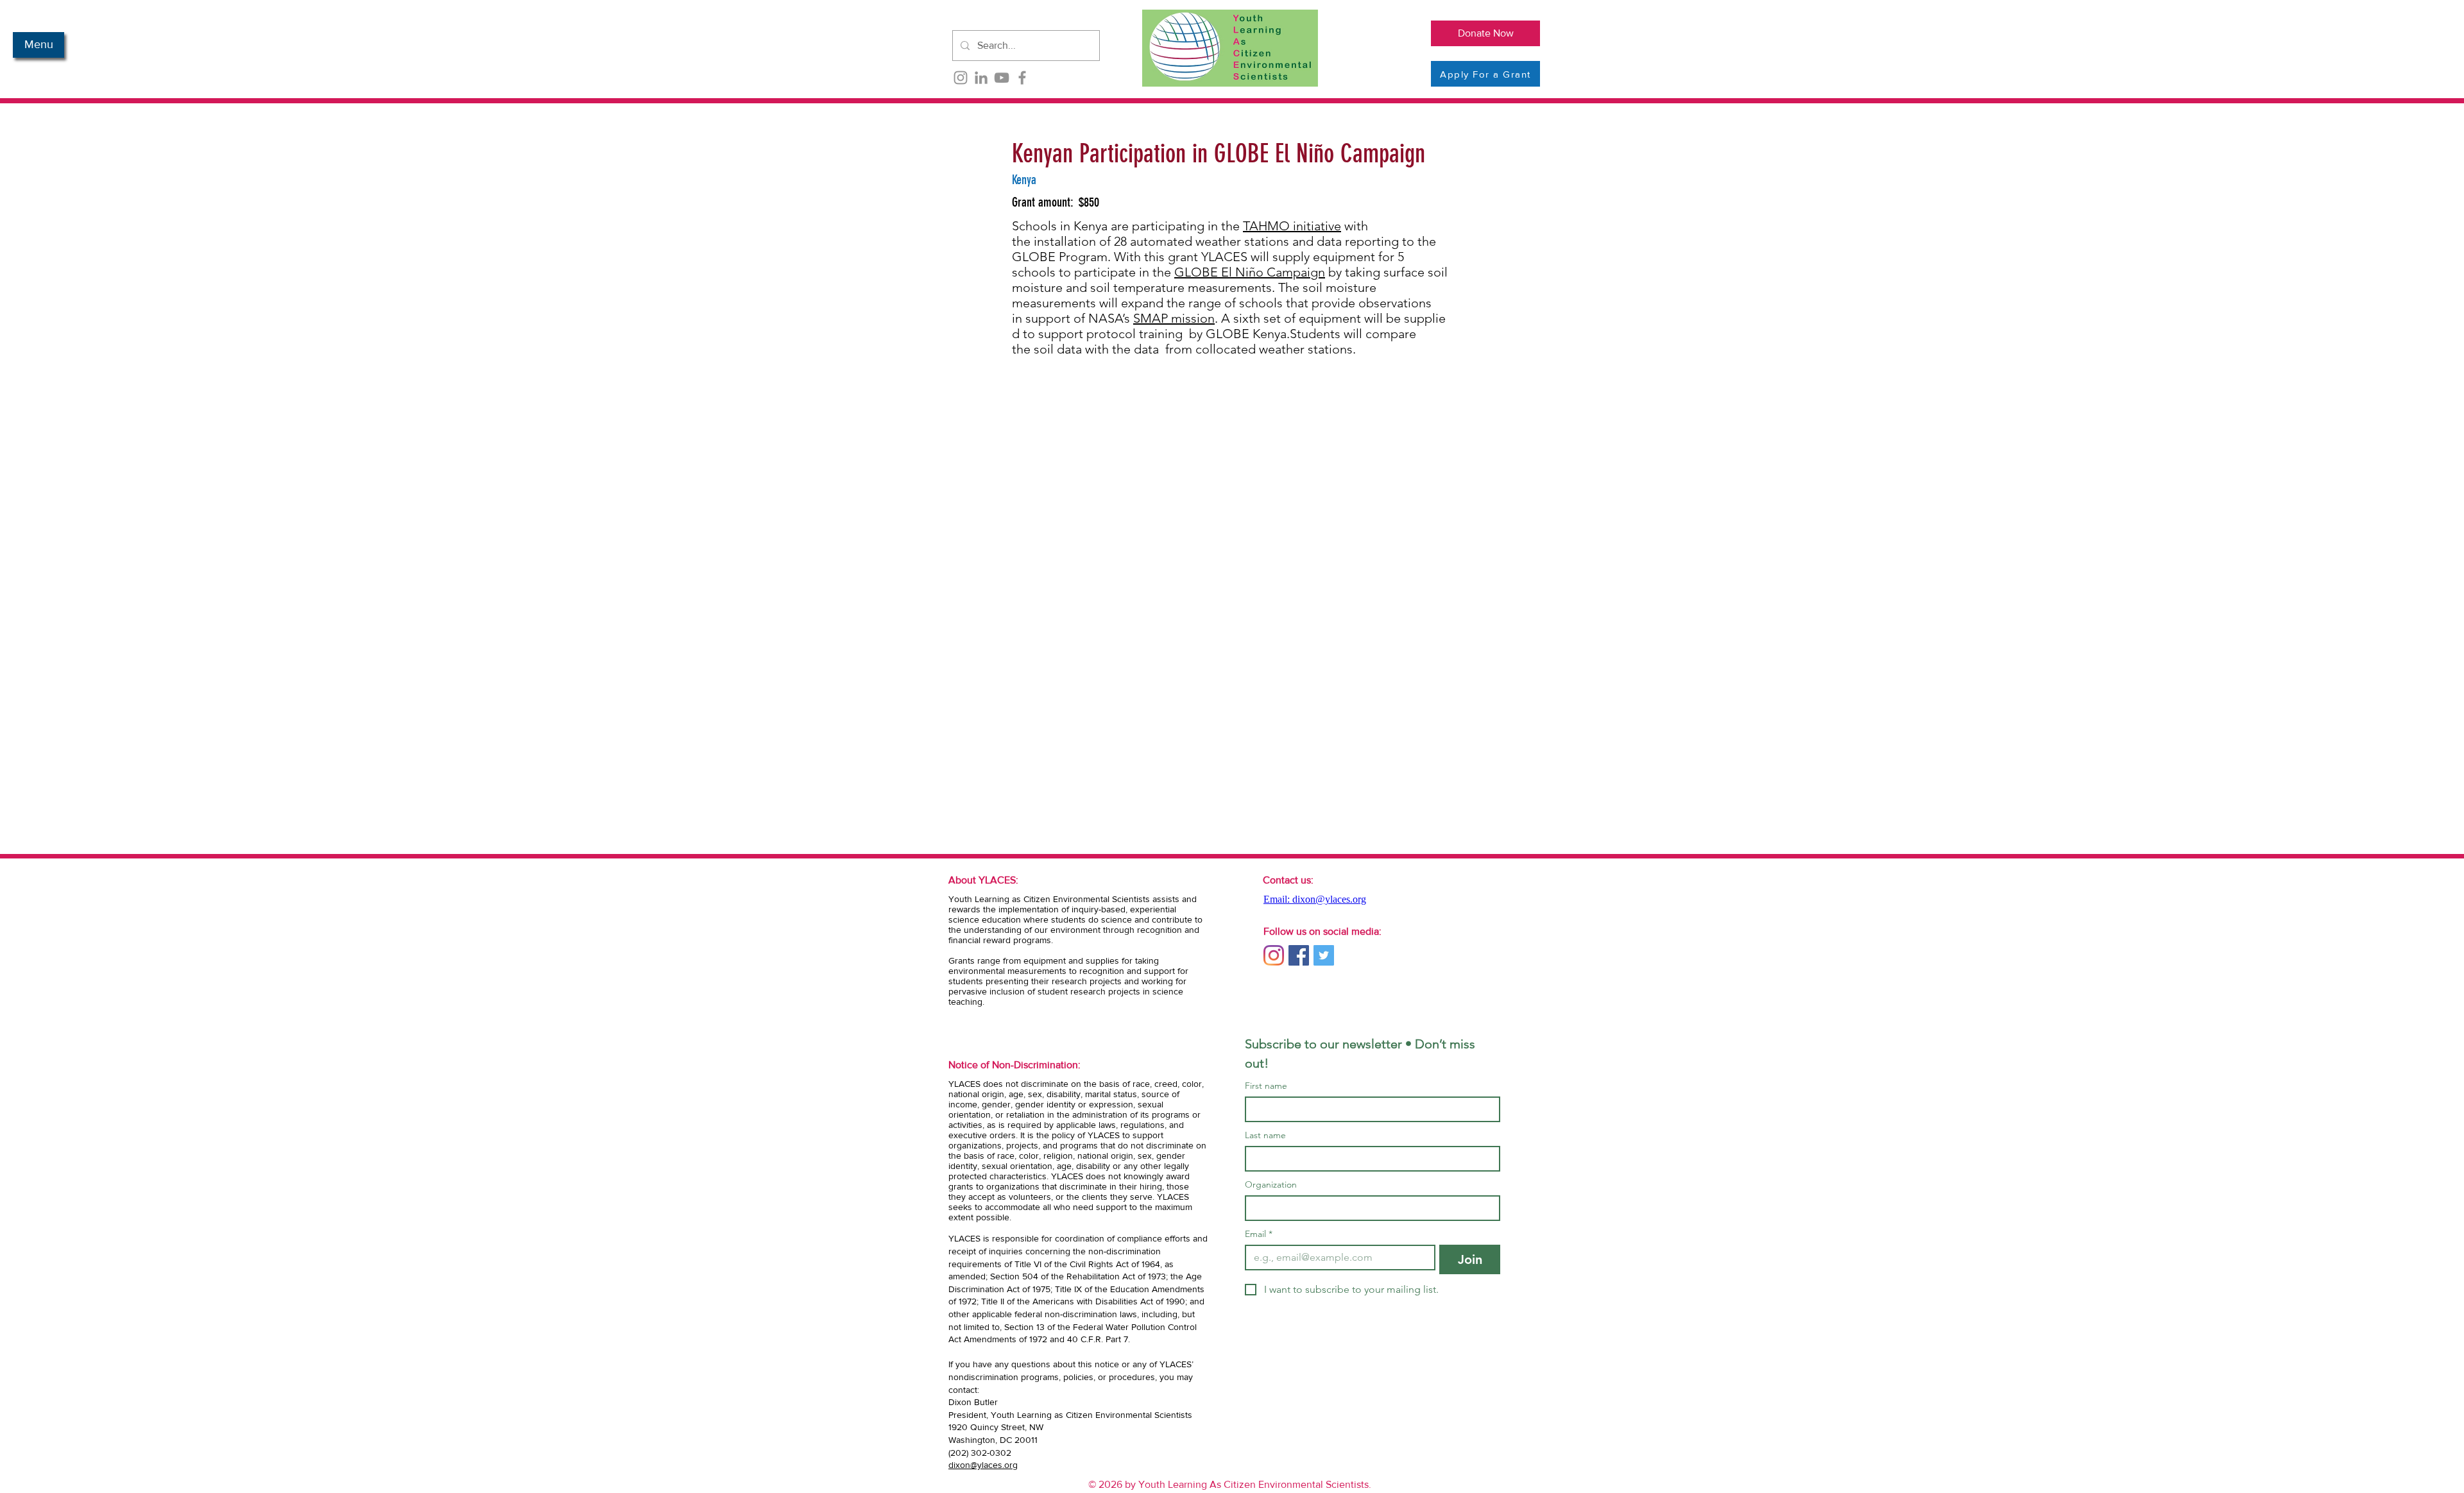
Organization (1271, 1185)
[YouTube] (1002, 78)
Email (1259, 1234)
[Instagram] (961, 78)
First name (1266, 1086)
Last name (1265, 1135)
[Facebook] (1022, 78)
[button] (38, 45)
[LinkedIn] (981, 78)
